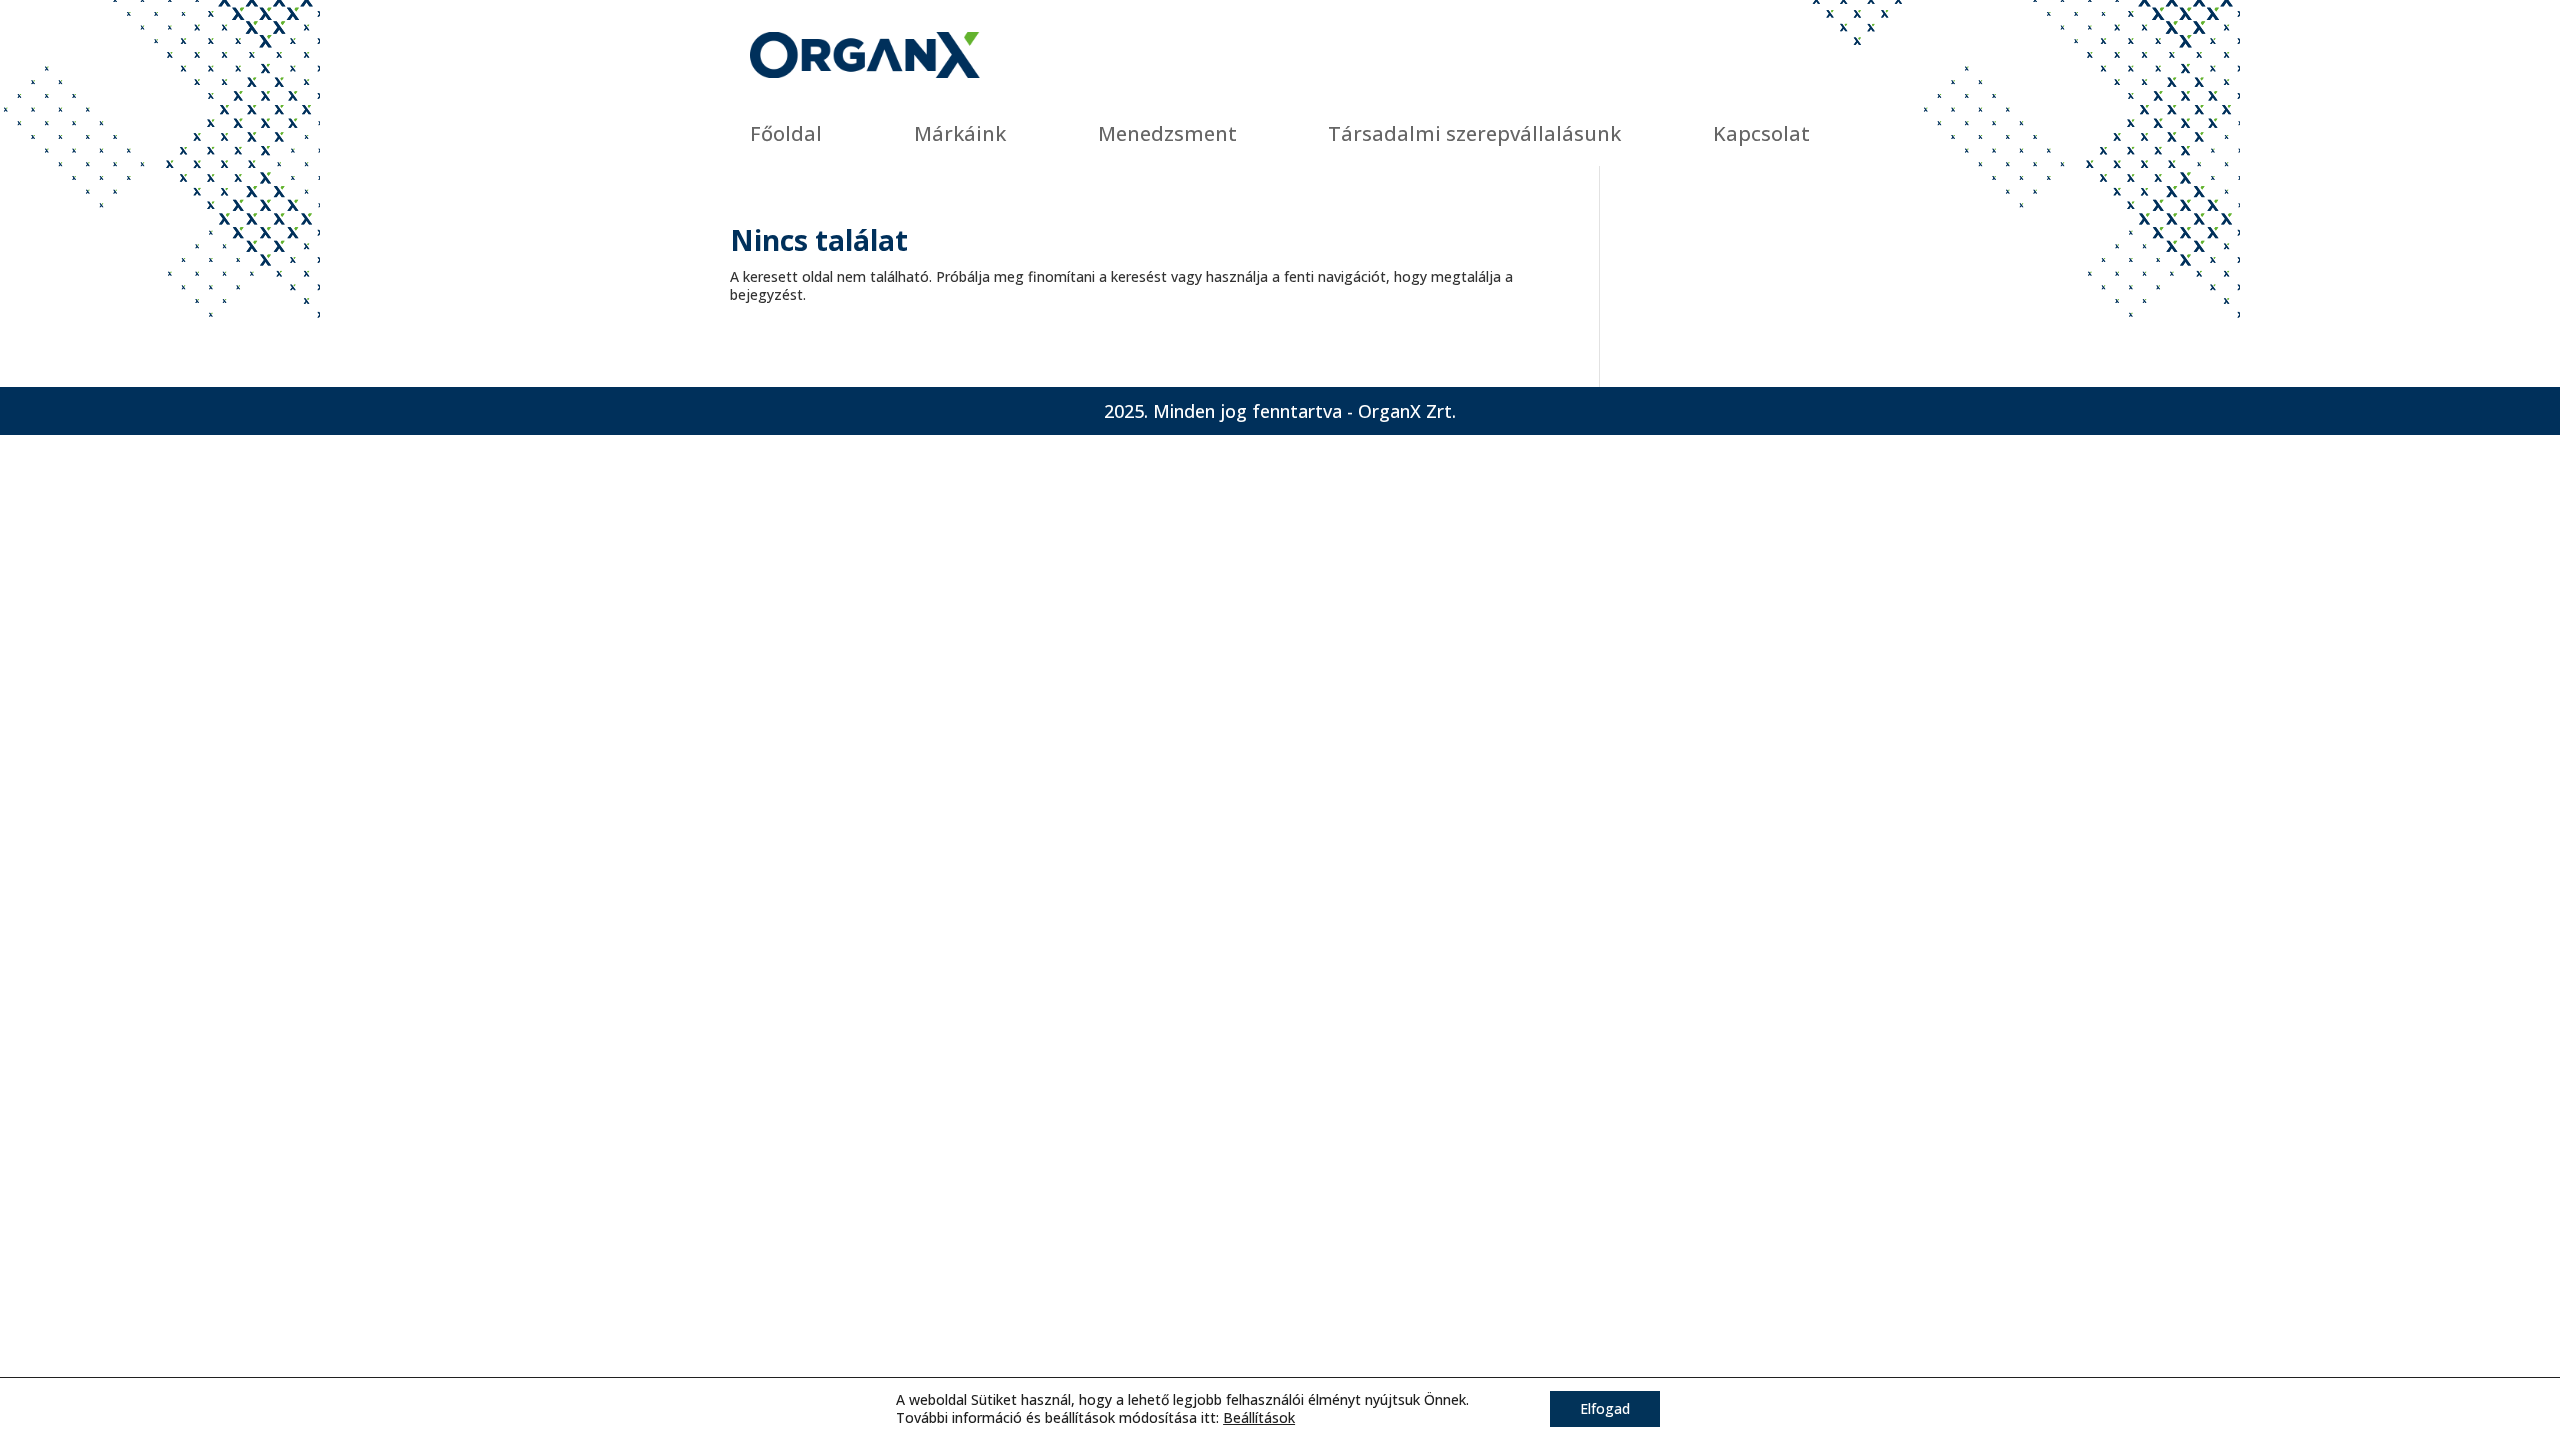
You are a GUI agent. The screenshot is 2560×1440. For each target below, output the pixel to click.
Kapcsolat (1761, 133)
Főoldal (786, 133)
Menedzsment (1167, 133)
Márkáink (960, 133)
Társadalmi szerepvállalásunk (1474, 133)
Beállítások (1259, 1418)
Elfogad (1605, 1408)
